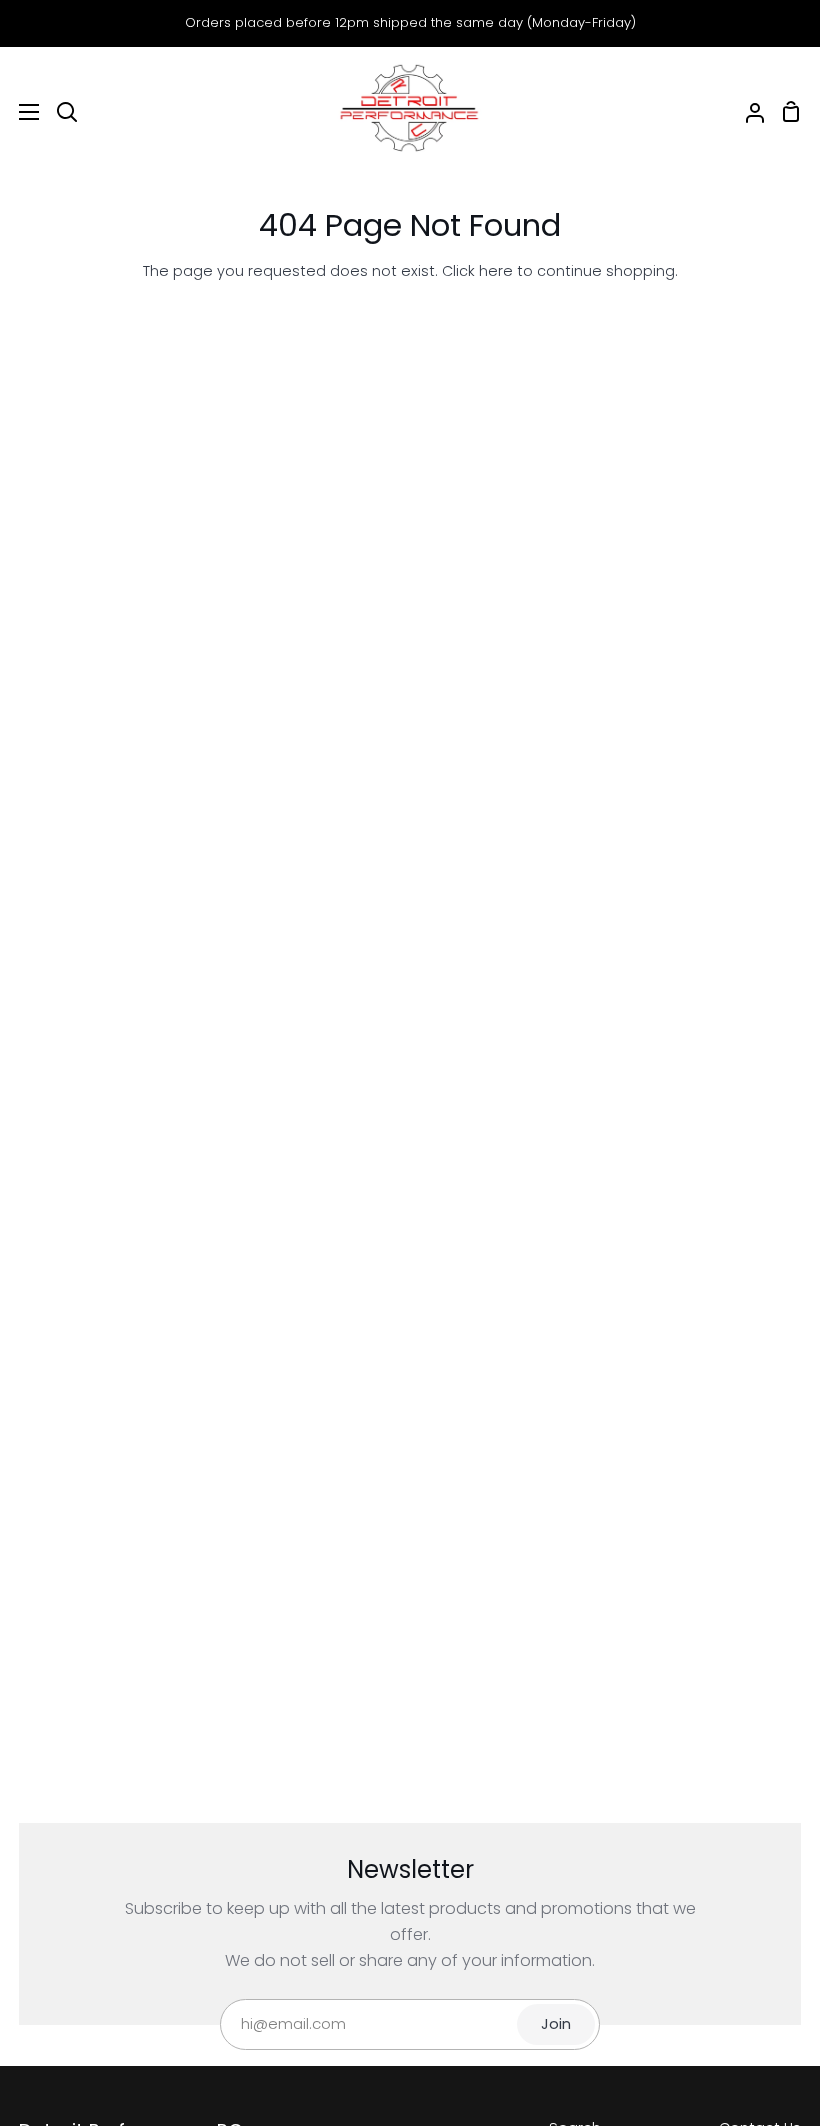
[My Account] (747, 112)
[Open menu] (20, 112)
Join (556, 2024)
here (496, 271)
